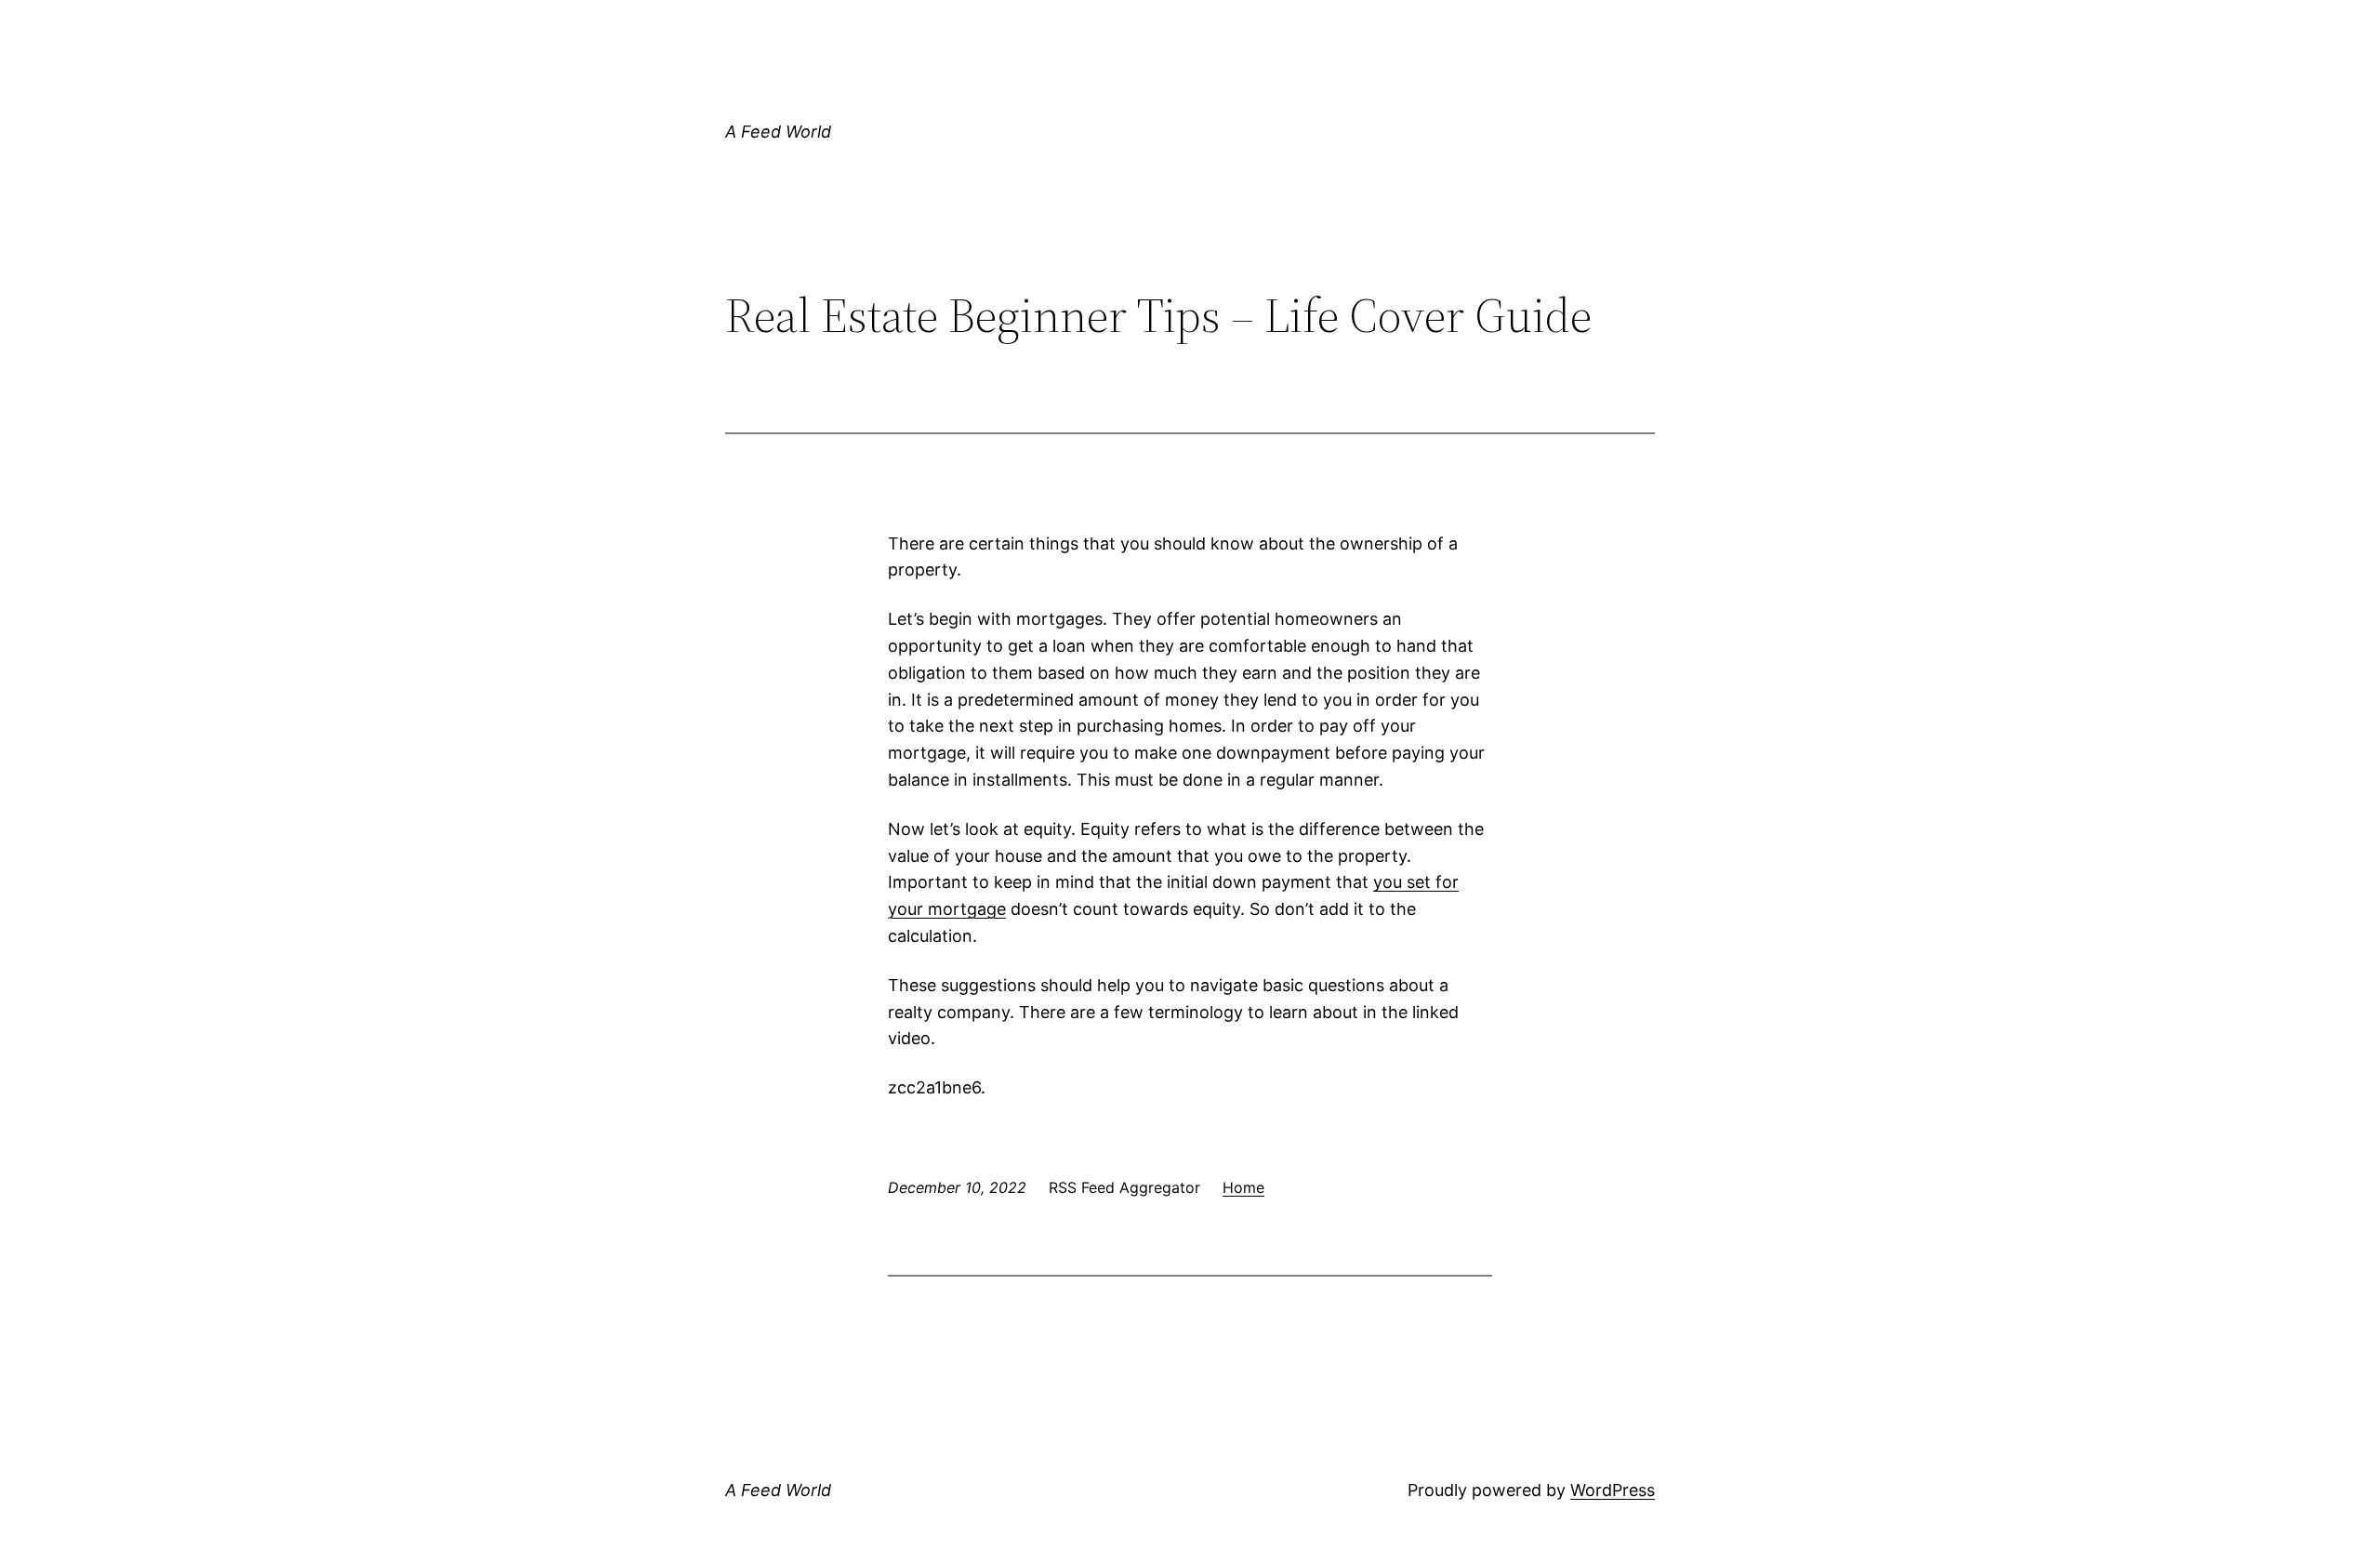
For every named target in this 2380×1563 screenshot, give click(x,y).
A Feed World (778, 132)
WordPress (1613, 1490)
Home (1243, 1187)
